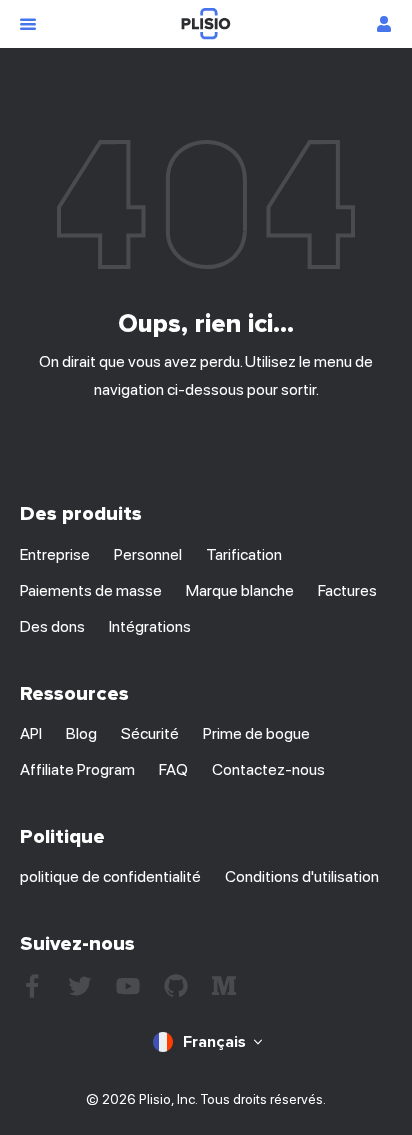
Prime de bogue (256, 733)
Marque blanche (240, 590)
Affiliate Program (77, 769)
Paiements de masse (91, 590)
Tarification (244, 554)
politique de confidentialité (110, 876)
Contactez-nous (268, 769)
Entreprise (55, 554)
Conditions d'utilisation (302, 876)
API (31, 733)
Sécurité (150, 733)
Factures (347, 590)
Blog (81, 733)
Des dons (52, 626)
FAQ (173, 769)
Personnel (148, 554)
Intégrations (150, 626)
